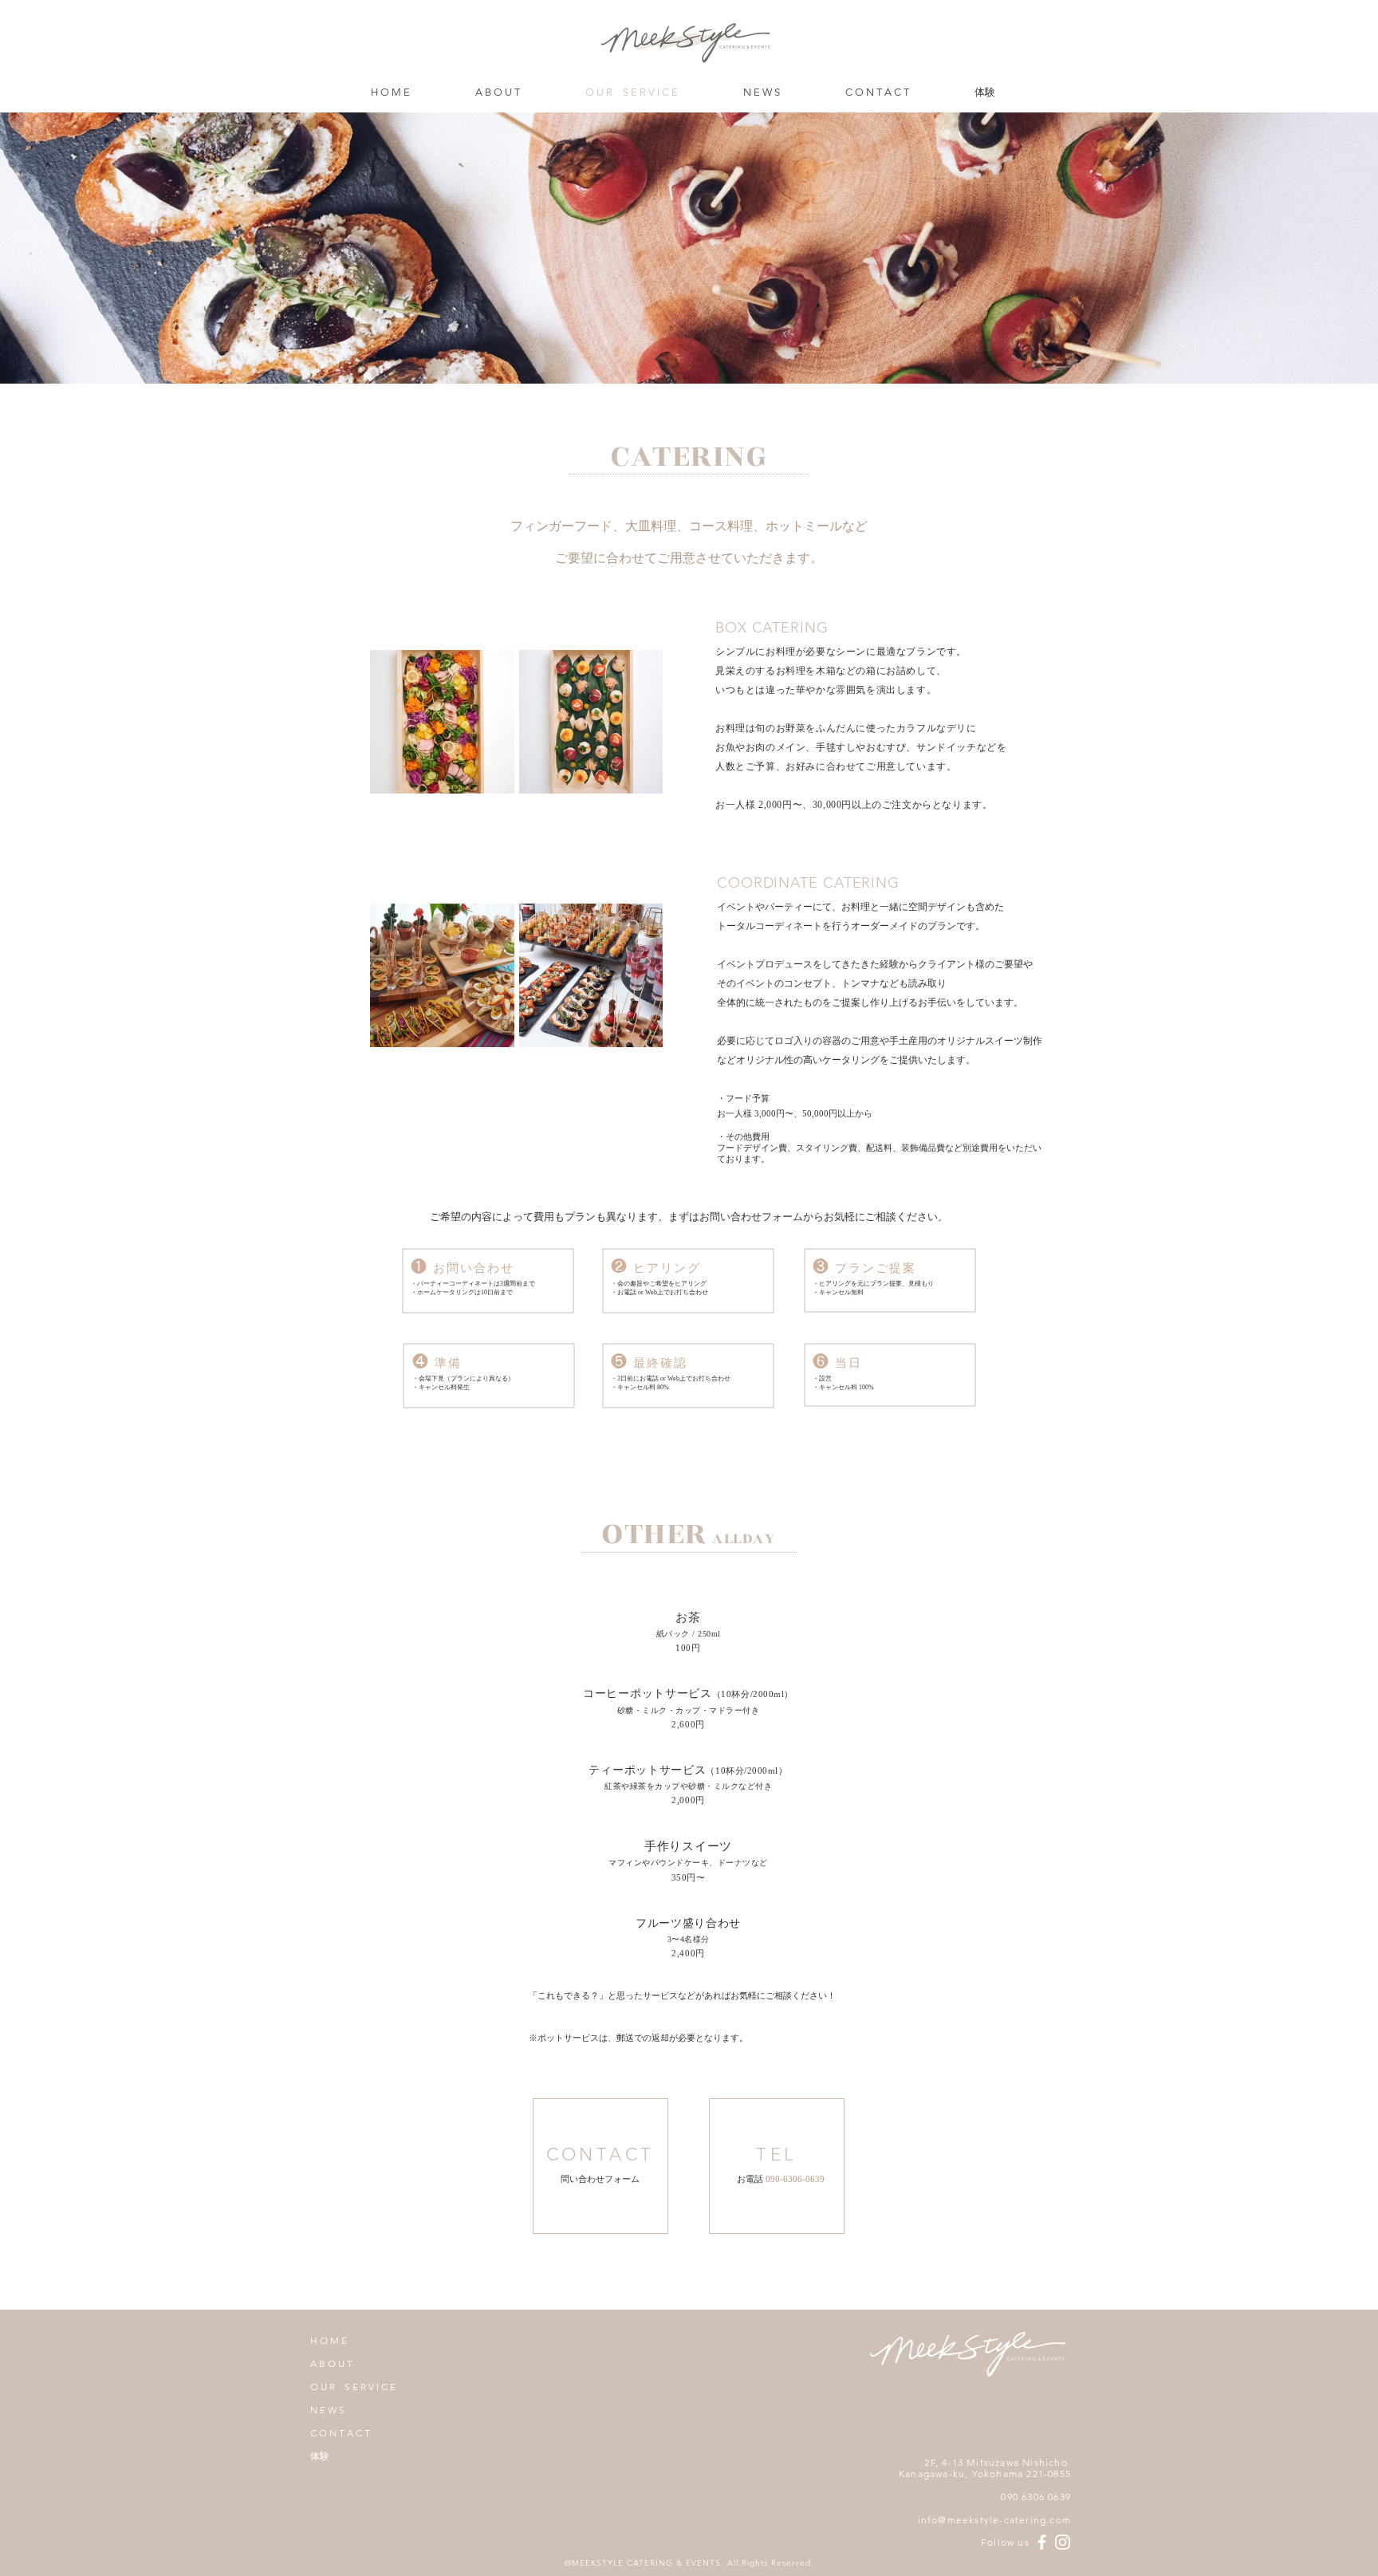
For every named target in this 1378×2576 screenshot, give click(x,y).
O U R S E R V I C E (353, 2387)
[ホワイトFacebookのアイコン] (1042, 2542)
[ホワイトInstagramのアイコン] (1063, 2542)
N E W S (327, 2410)
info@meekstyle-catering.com (994, 2520)
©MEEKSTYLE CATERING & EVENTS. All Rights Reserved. (689, 2563)
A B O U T (331, 2363)
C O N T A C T (340, 2433)
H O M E (329, 2340)
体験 (320, 2456)
